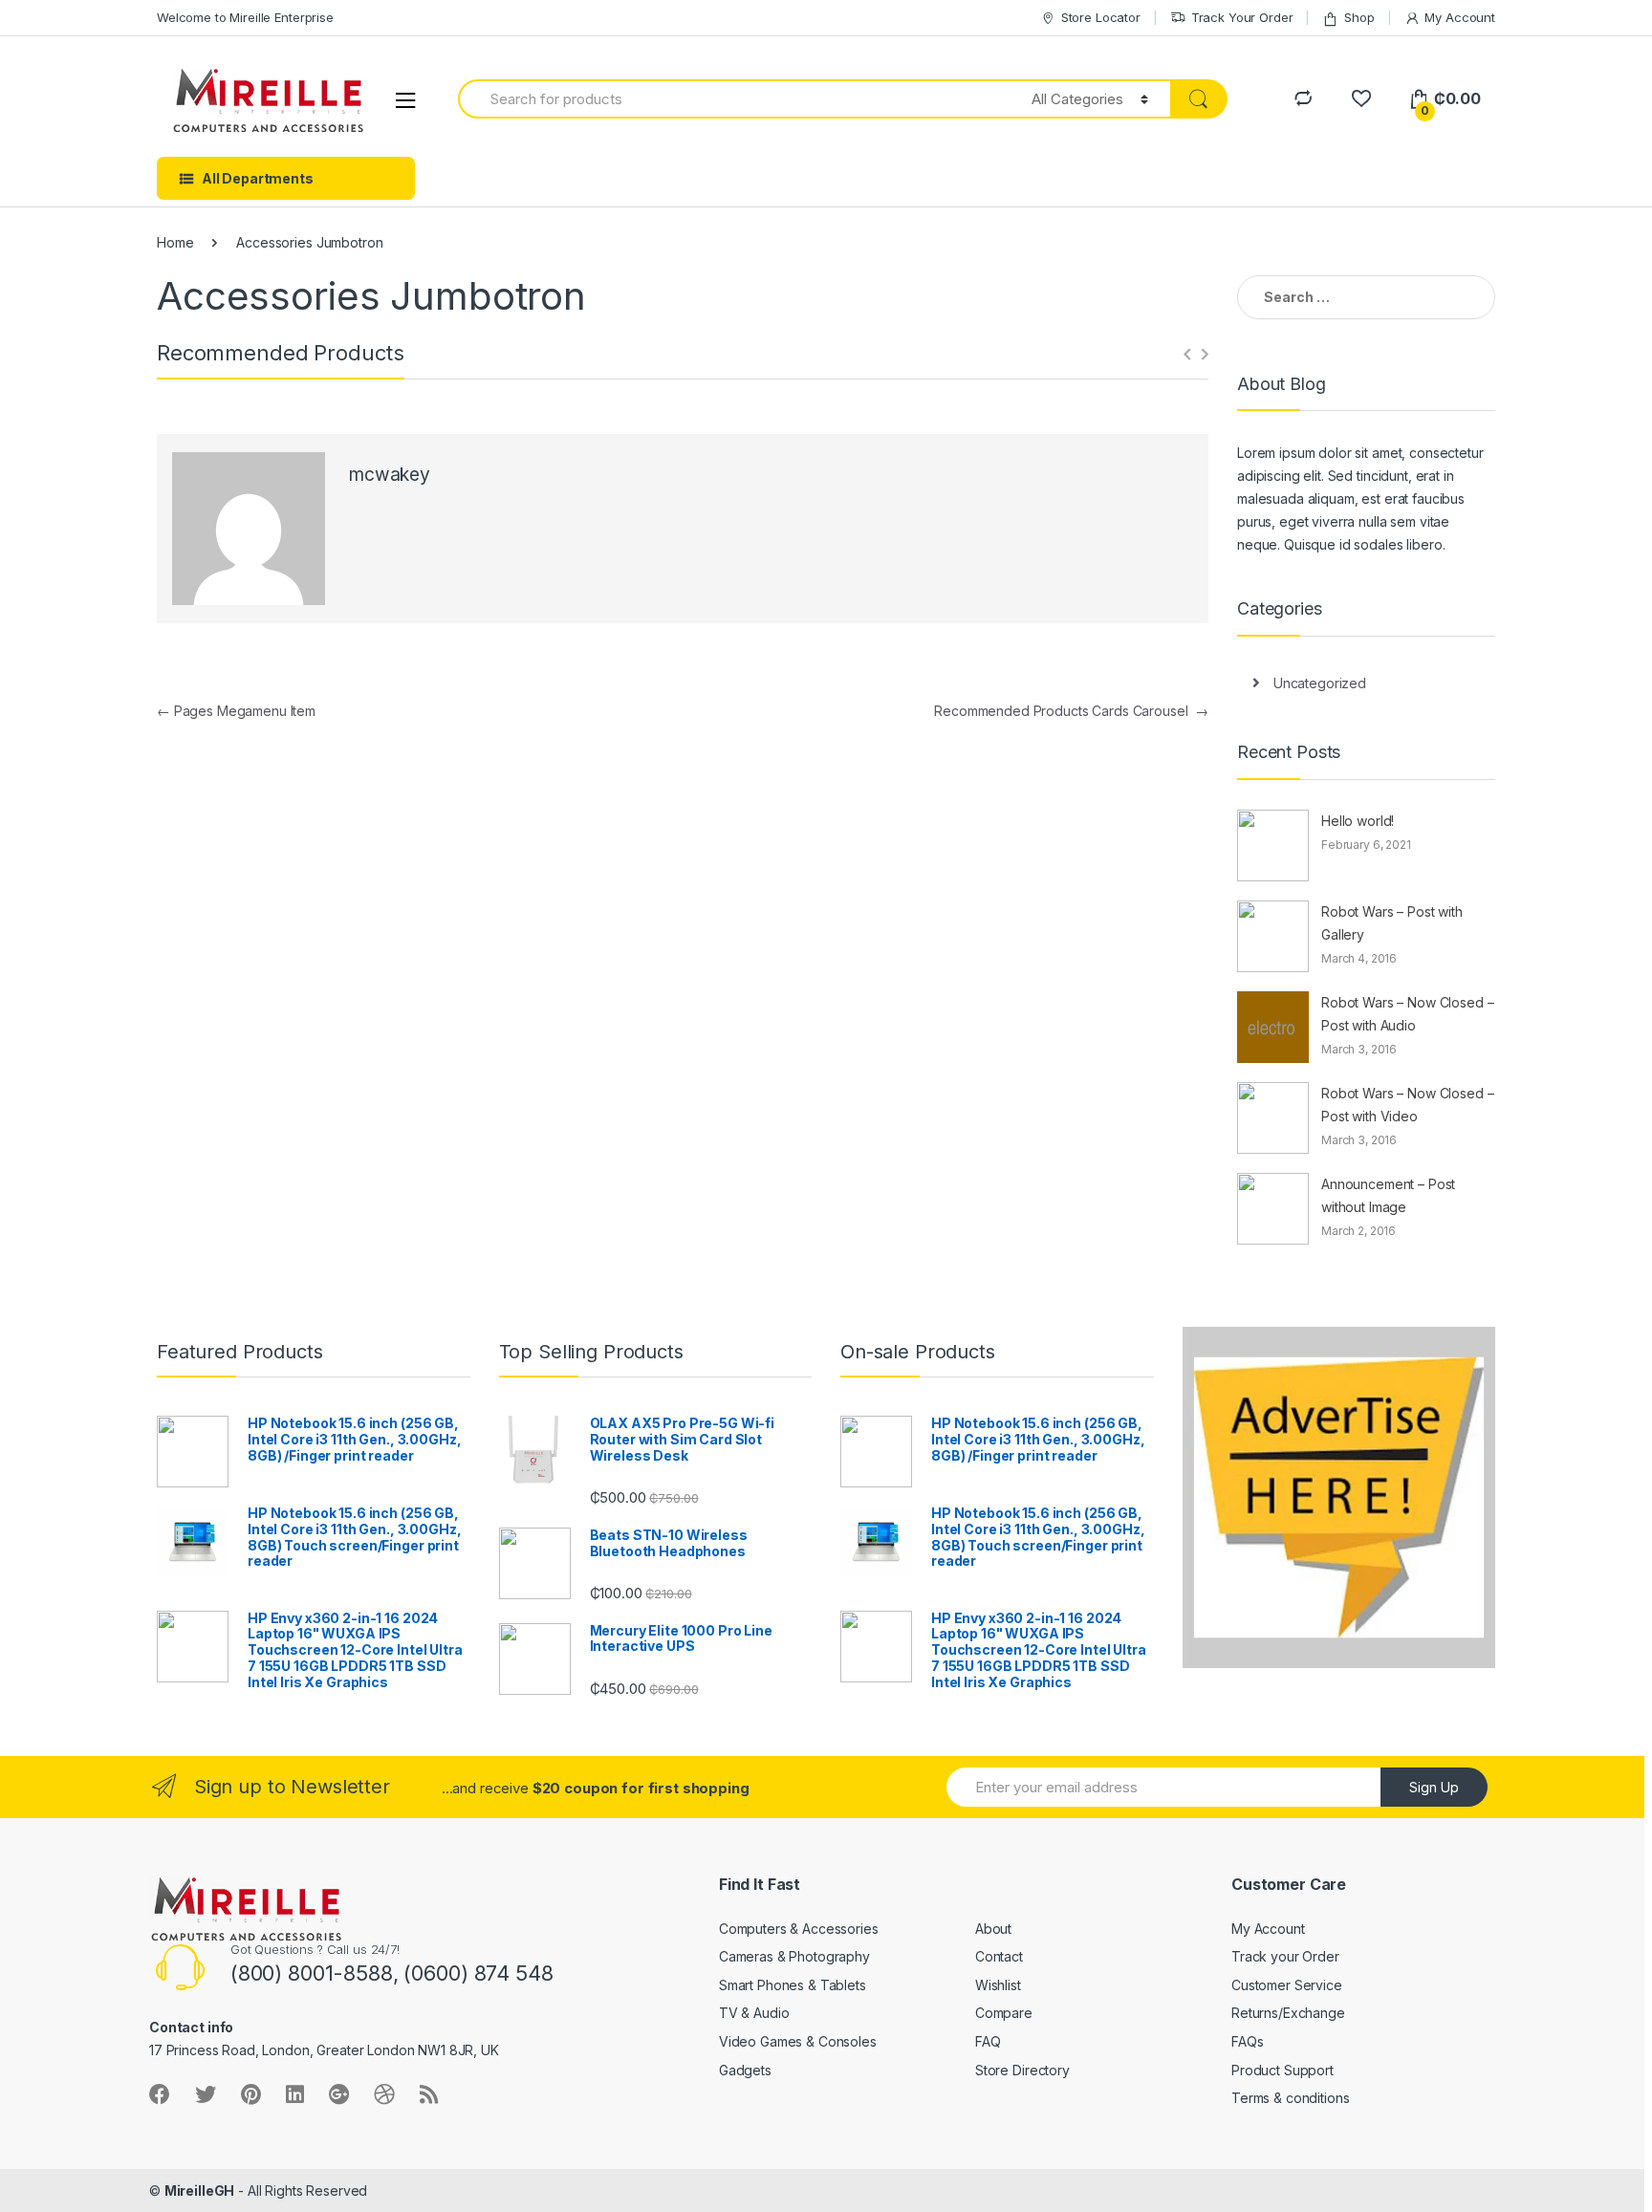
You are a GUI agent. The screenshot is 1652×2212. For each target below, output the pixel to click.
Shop (1359, 17)
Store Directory (1022, 2070)
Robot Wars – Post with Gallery (1392, 923)
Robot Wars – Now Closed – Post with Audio (1408, 1014)
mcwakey (390, 475)
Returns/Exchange (1288, 2013)
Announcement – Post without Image (1388, 1195)
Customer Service (1287, 1985)
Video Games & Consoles (798, 2041)
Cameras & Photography (794, 1956)
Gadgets (745, 2070)
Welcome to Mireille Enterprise (245, 17)
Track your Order (1285, 1956)
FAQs (1247, 2041)
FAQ (988, 2041)
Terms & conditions (1290, 2098)
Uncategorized (1320, 683)
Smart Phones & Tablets (793, 1985)
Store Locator (1101, 17)
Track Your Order (1242, 17)
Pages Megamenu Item (236, 711)
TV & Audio (754, 2013)
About (993, 1929)
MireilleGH (200, 2190)
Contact (999, 1956)
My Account (1460, 17)
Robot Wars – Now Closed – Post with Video (1408, 1105)
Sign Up (1434, 1787)
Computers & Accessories (799, 1929)
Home (175, 242)
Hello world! (1358, 821)
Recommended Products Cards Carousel (1071, 711)
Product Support (1282, 2070)
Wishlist (998, 1985)
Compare (1004, 2013)
